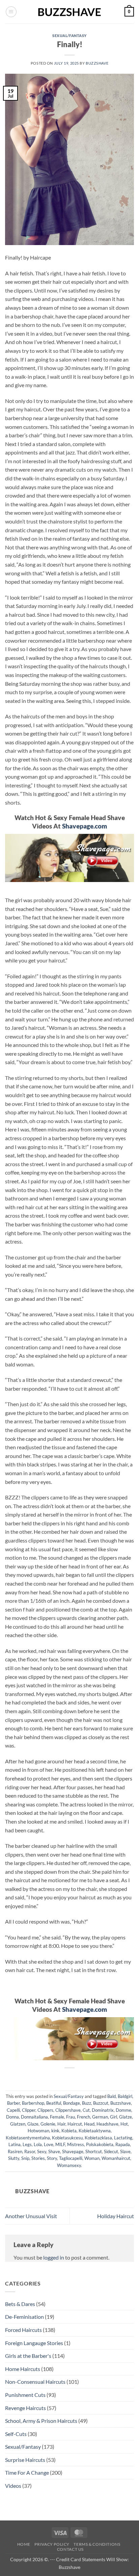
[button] (11, 12)
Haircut (75, 2124)
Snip (25, 2158)
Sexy (42, 2151)
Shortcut (94, 2151)
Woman (92, 2158)
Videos (13, 2486)
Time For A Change (27, 2472)
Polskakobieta (100, 2144)
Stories (38, 2158)
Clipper (29, 2110)
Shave (54, 2151)
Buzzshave (97, 63)
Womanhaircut (116, 2158)
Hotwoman (38, 2131)
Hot (124, 2124)
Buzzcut (101, 2103)
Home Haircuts (23, 2369)
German (100, 2117)
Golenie (48, 2124)
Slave (125, 2151)
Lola (38, 2144)
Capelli (13, 2110)
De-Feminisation (24, 2317)
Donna (12, 2117)
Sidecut (111, 2151)
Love (49, 2144)
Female (57, 2117)
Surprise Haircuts (25, 2460)
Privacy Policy (52, 2544)
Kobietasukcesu (67, 2138)
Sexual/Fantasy (69, 36)
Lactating (123, 2138)
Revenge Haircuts (25, 2408)
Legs (27, 2144)
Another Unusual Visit (31, 2216)
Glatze (126, 2117)
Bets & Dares (20, 2304)
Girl (114, 2117)
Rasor (30, 2151)
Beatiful (54, 2103)
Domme (123, 2110)
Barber (13, 2103)
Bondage (72, 2103)
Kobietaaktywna (95, 2131)
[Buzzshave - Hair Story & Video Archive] (69, 12)
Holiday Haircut (116, 2216)
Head (89, 2124)
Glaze (33, 2124)
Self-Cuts (16, 2434)
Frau (71, 2117)
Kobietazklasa (98, 2138)
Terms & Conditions (97, 2544)
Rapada (123, 2144)
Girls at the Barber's (28, 2356)
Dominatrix (103, 2110)
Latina (15, 2144)
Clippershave (68, 2110)
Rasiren (15, 2151)
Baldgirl (125, 2096)
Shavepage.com (85, 826)
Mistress (76, 2144)
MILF (60, 2144)
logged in (54, 2257)
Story (52, 2158)
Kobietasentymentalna (28, 2138)
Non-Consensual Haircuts (35, 2382)
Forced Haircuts (23, 2330)
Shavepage (73, 2151)
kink (55, 2131)
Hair (61, 2124)
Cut (86, 2110)
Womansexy (69, 2165)
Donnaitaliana (34, 2117)
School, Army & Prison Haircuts (41, 2421)
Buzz (87, 2103)
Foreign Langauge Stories (34, 2343)
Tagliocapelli (71, 2158)
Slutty (14, 2158)
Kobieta (69, 2131)
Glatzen (18, 2124)
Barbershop (33, 2103)
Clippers (45, 2110)
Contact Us (70, 2549)
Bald (112, 2096)
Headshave (107, 2124)
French (84, 2117)
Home (24, 2544)
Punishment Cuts (25, 2395)
